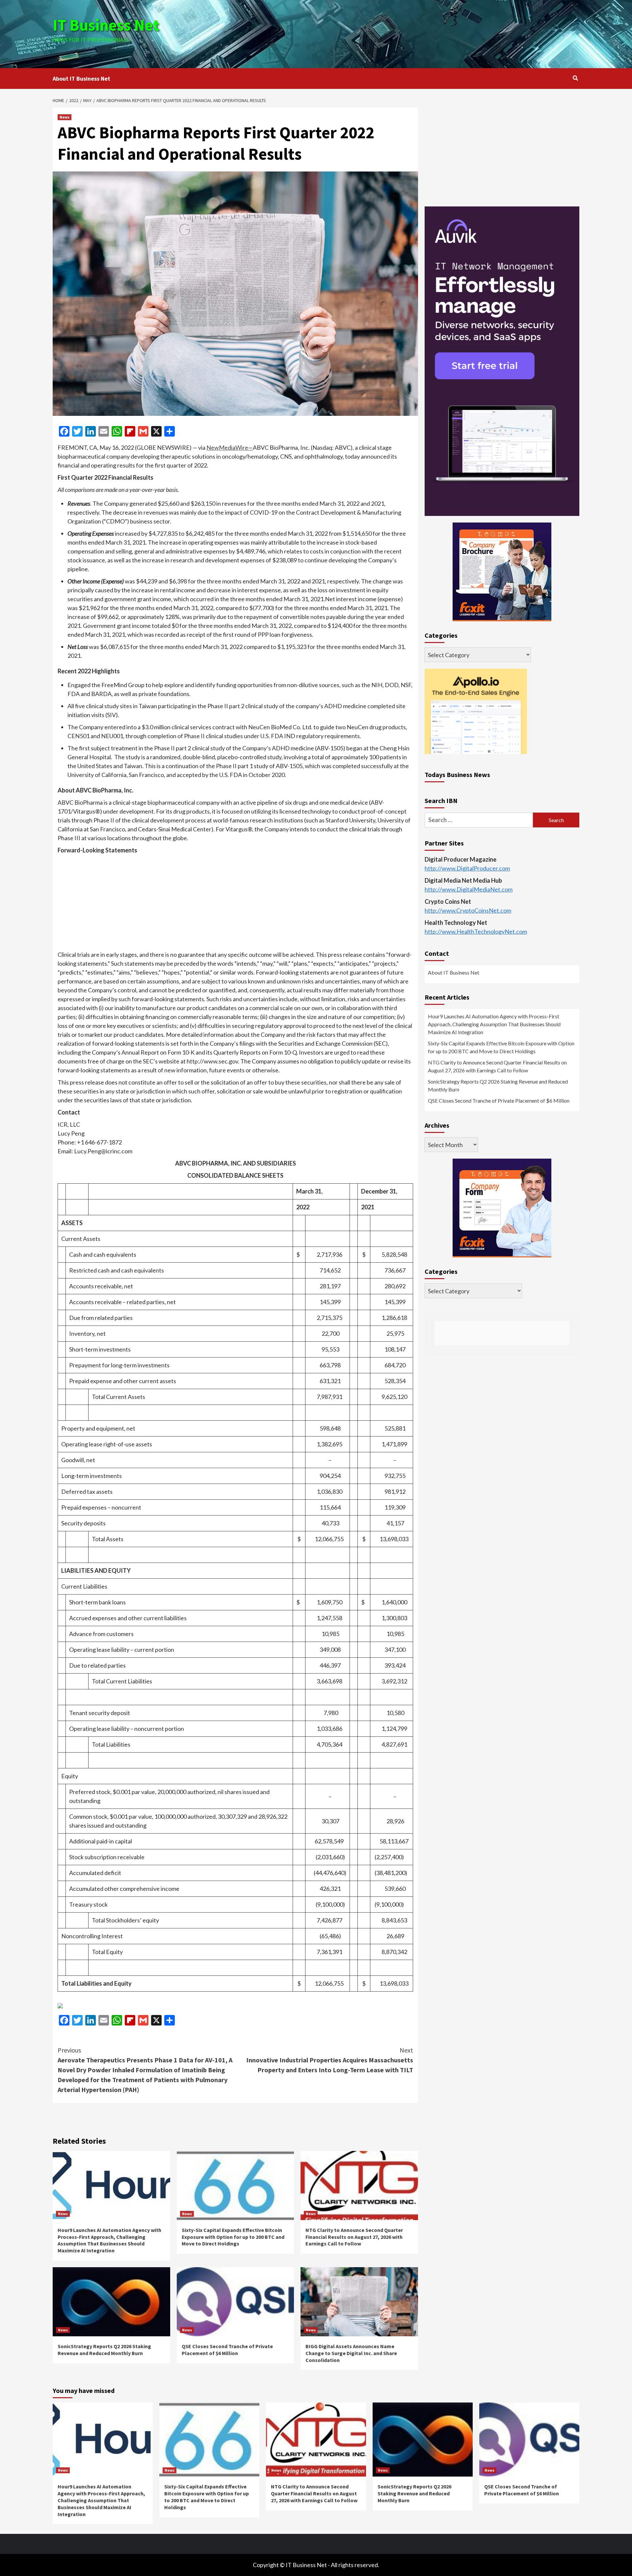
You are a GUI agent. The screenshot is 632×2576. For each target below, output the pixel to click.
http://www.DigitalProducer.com (467, 869)
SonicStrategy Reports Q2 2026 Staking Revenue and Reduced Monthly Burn (104, 2350)
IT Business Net (106, 25)
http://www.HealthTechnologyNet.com (476, 932)
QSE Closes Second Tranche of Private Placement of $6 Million (227, 2350)
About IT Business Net (81, 79)
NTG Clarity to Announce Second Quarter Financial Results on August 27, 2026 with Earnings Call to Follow (354, 2237)
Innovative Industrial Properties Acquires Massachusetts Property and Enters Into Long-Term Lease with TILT (330, 2060)
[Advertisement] (404, 33)
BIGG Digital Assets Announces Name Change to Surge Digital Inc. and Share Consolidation (351, 2353)
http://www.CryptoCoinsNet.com (468, 911)
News (65, 117)
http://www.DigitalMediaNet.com (469, 890)
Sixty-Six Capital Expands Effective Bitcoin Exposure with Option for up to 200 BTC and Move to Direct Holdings (233, 2237)
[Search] (575, 78)
